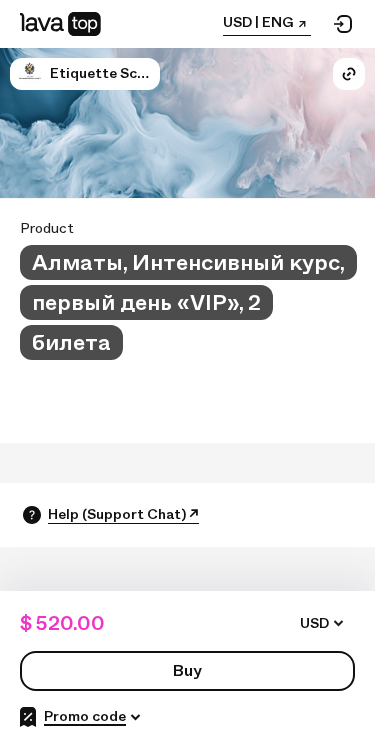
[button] (30, 74)
